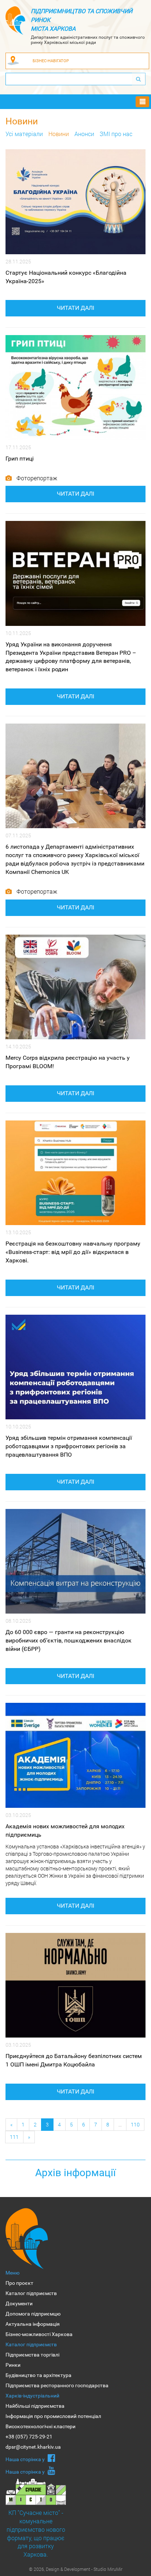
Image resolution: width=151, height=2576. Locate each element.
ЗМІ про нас (116, 134)
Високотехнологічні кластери (40, 2426)
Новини (59, 134)
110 (135, 2124)
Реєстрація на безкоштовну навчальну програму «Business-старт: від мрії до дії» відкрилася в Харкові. (73, 1252)
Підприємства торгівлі (32, 2355)
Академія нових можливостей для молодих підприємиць (65, 1830)
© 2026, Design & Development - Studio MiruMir (76, 2569)
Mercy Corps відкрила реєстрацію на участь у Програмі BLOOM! (68, 1062)
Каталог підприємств (31, 2293)
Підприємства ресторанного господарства (57, 2385)
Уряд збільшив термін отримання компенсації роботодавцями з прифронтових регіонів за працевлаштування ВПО (69, 1446)
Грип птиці (20, 459)
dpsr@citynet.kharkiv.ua (33, 2447)
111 (14, 2137)
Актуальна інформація (33, 2324)
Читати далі (75, 308)
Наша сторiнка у (26, 2459)
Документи (19, 2303)
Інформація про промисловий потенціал (53, 2416)
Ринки (13, 2365)
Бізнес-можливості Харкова (39, 2334)
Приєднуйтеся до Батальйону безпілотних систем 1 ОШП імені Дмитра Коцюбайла (74, 2060)
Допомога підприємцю (33, 2314)
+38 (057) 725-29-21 (29, 2437)
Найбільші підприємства (35, 2406)
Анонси (84, 134)
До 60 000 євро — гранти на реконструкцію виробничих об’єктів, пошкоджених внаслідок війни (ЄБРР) (69, 1640)
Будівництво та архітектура (38, 2375)
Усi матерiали (24, 134)
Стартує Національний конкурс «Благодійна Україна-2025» (66, 277)
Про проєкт (19, 2283)
